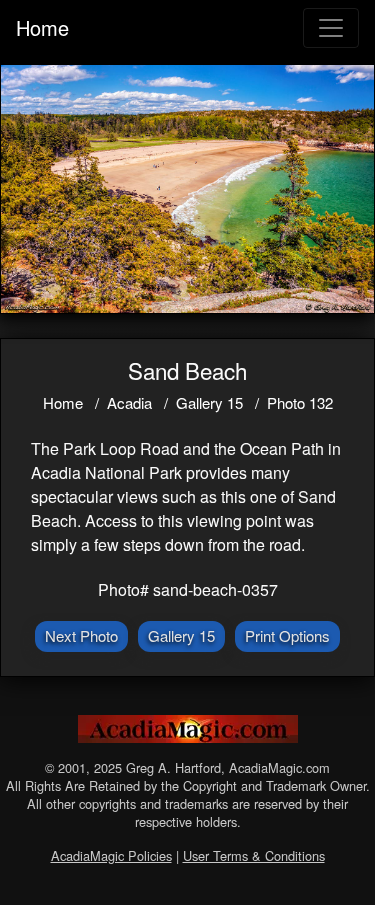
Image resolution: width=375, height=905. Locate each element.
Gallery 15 (209, 402)
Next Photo (81, 635)
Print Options (287, 635)
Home (42, 27)
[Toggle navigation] (331, 28)
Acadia (129, 402)
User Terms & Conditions (254, 855)
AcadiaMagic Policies (111, 855)
